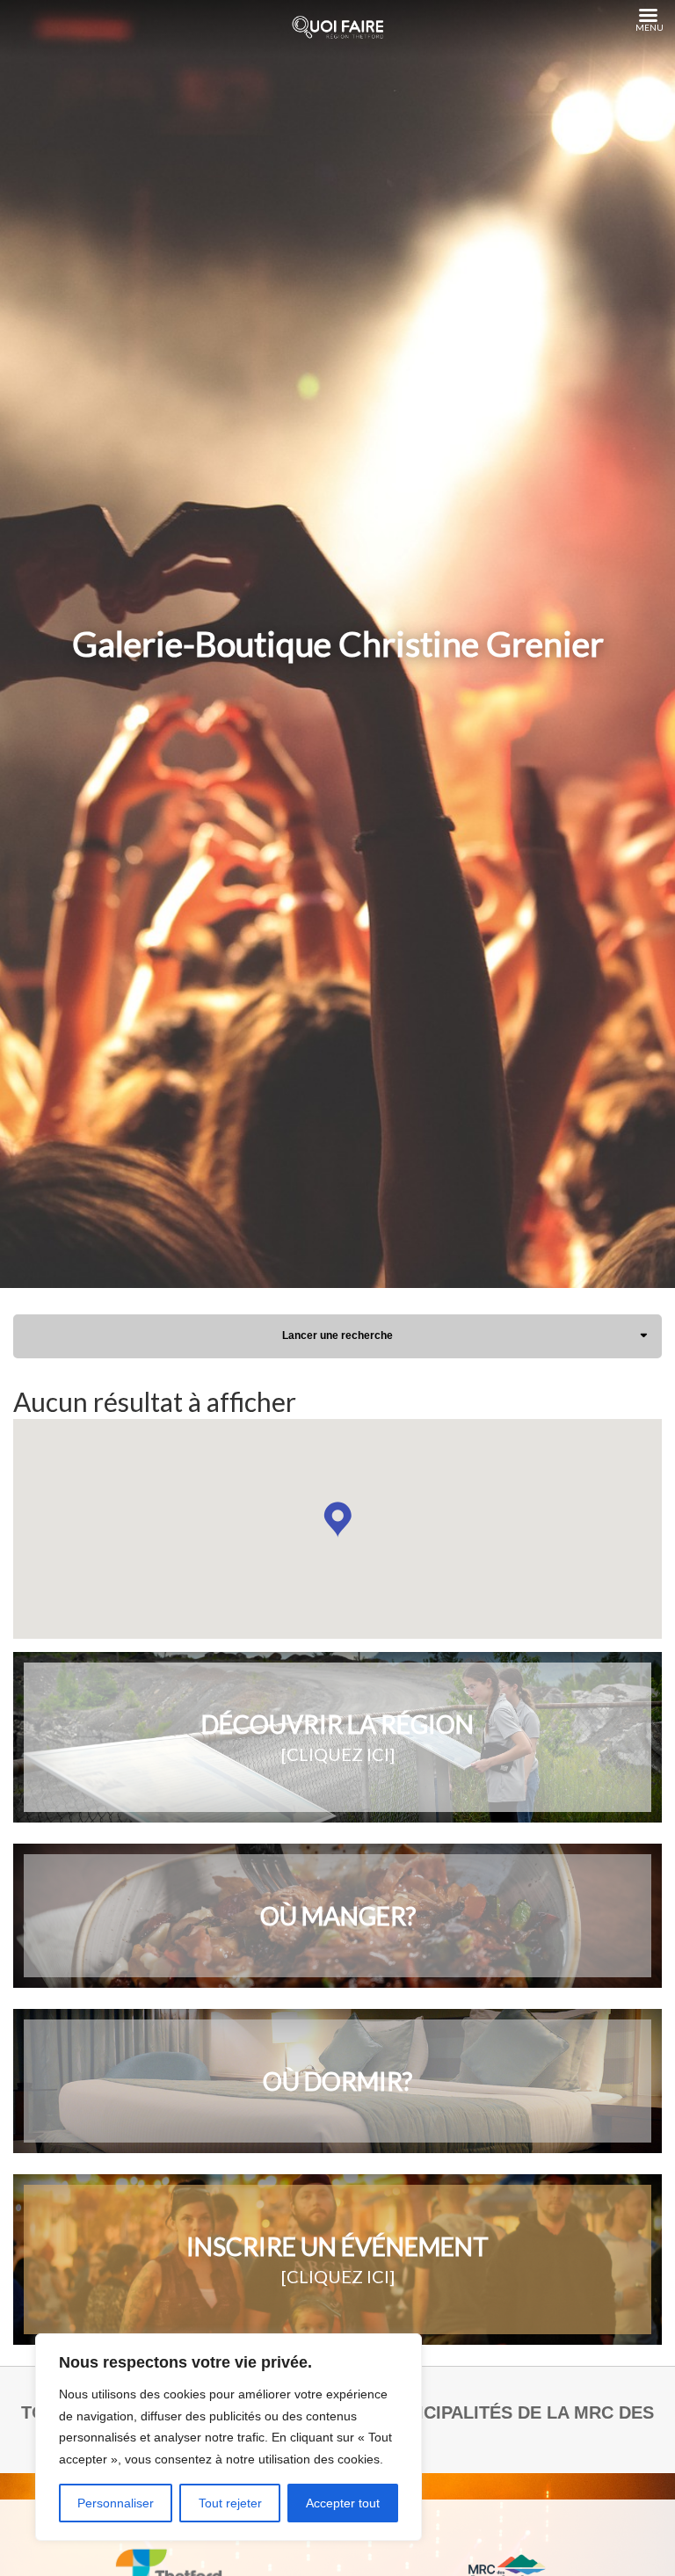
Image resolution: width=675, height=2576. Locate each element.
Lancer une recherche (337, 1335)
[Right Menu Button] (648, 16)
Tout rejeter (230, 2503)
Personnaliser (116, 2503)
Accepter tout (343, 2503)
